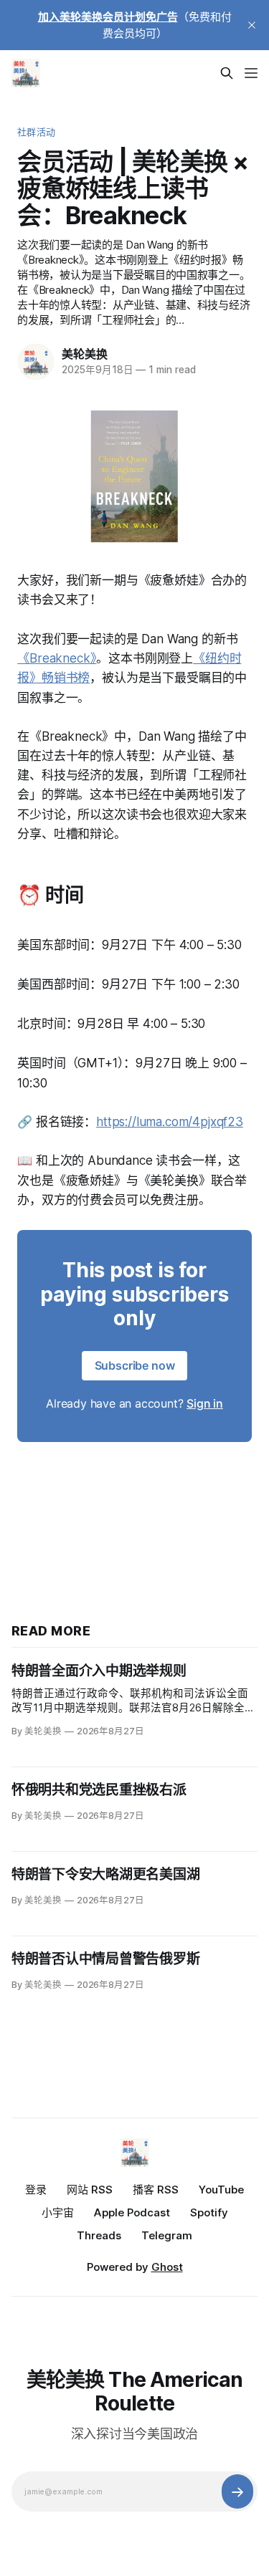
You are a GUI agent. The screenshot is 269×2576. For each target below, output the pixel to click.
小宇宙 (58, 2212)
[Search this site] (227, 73)
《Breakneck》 (57, 658)
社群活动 (36, 132)
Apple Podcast (132, 2212)
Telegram (167, 2235)
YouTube (221, 2190)
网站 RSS (90, 2190)
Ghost (167, 2267)
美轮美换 (84, 354)
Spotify (209, 2212)
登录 (36, 2190)
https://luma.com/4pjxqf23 (170, 1122)
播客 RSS (156, 2190)
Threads (99, 2235)
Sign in (205, 1403)
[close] (252, 25)
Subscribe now (135, 1365)
